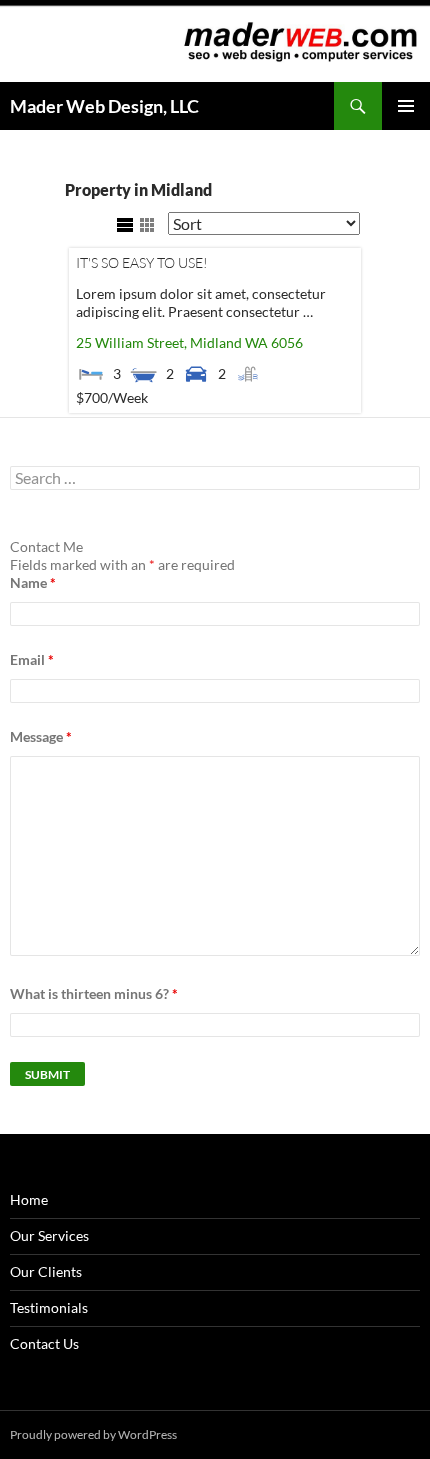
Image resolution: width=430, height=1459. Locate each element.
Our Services (49, 1235)
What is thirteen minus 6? (94, 993)
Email (32, 659)
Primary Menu (406, 106)
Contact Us (44, 1343)
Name (33, 582)
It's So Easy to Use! (142, 262)
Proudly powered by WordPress (93, 1434)
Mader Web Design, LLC (104, 106)
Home (29, 1199)
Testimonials (49, 1307)
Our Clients (46, 1271)
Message (41, 736)
